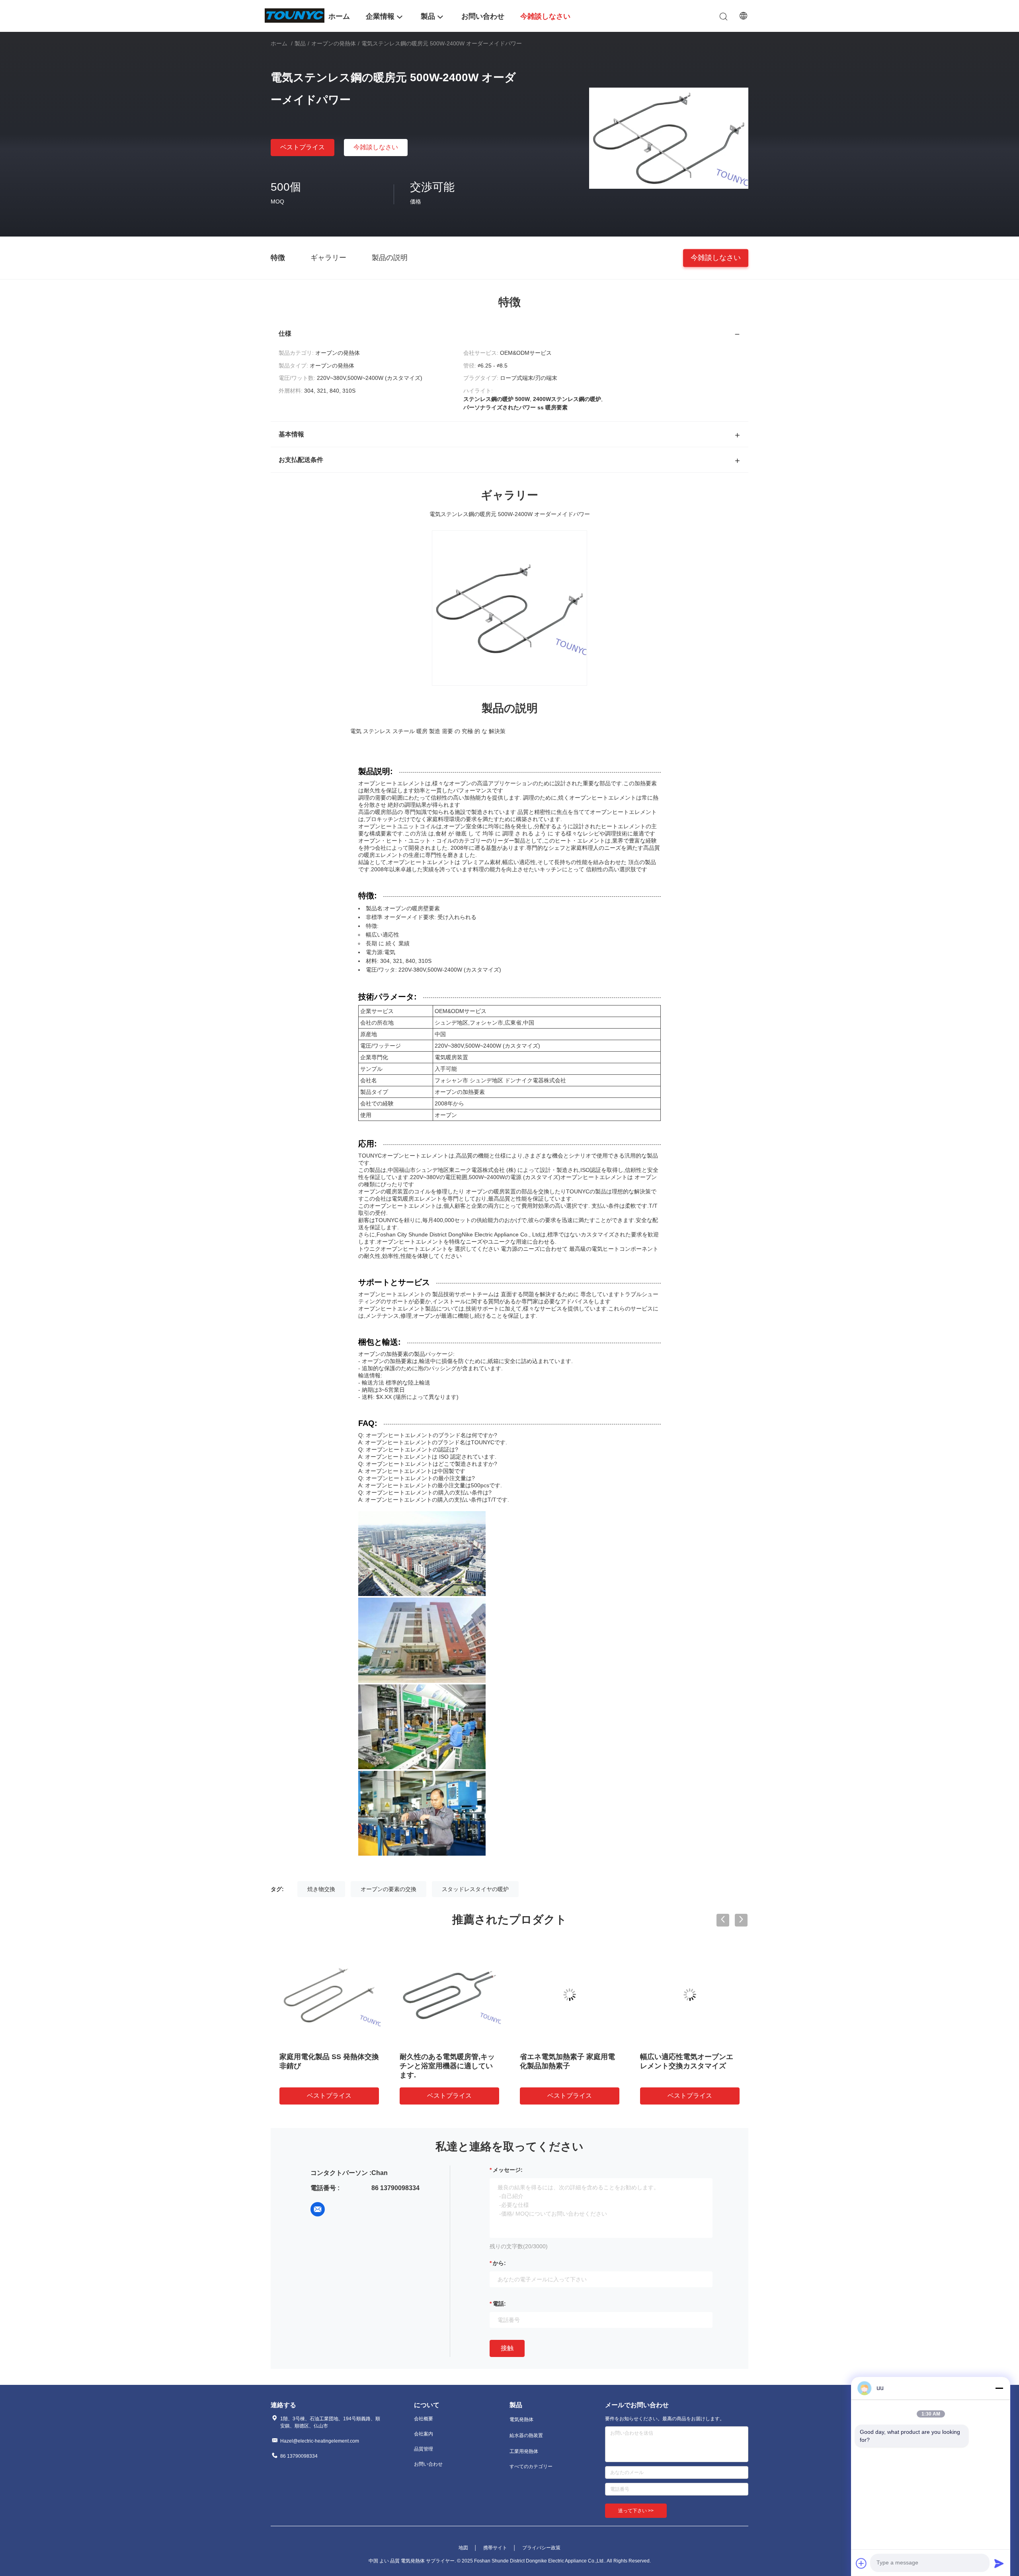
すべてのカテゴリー (531, 2466)
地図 (463, 2548)
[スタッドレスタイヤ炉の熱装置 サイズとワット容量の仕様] (449, 1995)
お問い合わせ (428, 2464)
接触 (507, 2348)
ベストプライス (303, 147)
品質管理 (424, 2449)
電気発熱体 (521, 2420)
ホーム (279, 43)
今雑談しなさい (376, 147)
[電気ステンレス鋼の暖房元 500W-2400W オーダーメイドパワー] (669, 138)
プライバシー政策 (541, 2548)
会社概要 (424, 2419)
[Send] (999, 2563)
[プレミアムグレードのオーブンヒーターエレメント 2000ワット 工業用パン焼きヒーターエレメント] (329, 1995)
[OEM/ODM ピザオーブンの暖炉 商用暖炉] (570, 1995)
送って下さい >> (636, 2511)
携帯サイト (495, 2548)
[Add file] (861, 2563)
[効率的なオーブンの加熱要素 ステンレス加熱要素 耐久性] (690, 1995)
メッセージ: (508, 2170)
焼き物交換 (321, 1889)
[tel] (340, 2209)
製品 (300, 43)
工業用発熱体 (524, 2451)
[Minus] (999, 2388)
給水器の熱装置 (526, 2435)
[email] (318, 2209)
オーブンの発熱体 (334, 43)
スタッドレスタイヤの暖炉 (475, 1889)
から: (499, 2263)
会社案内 (424, 2434)
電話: (499, 2304)
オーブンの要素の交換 (388, 1889)
